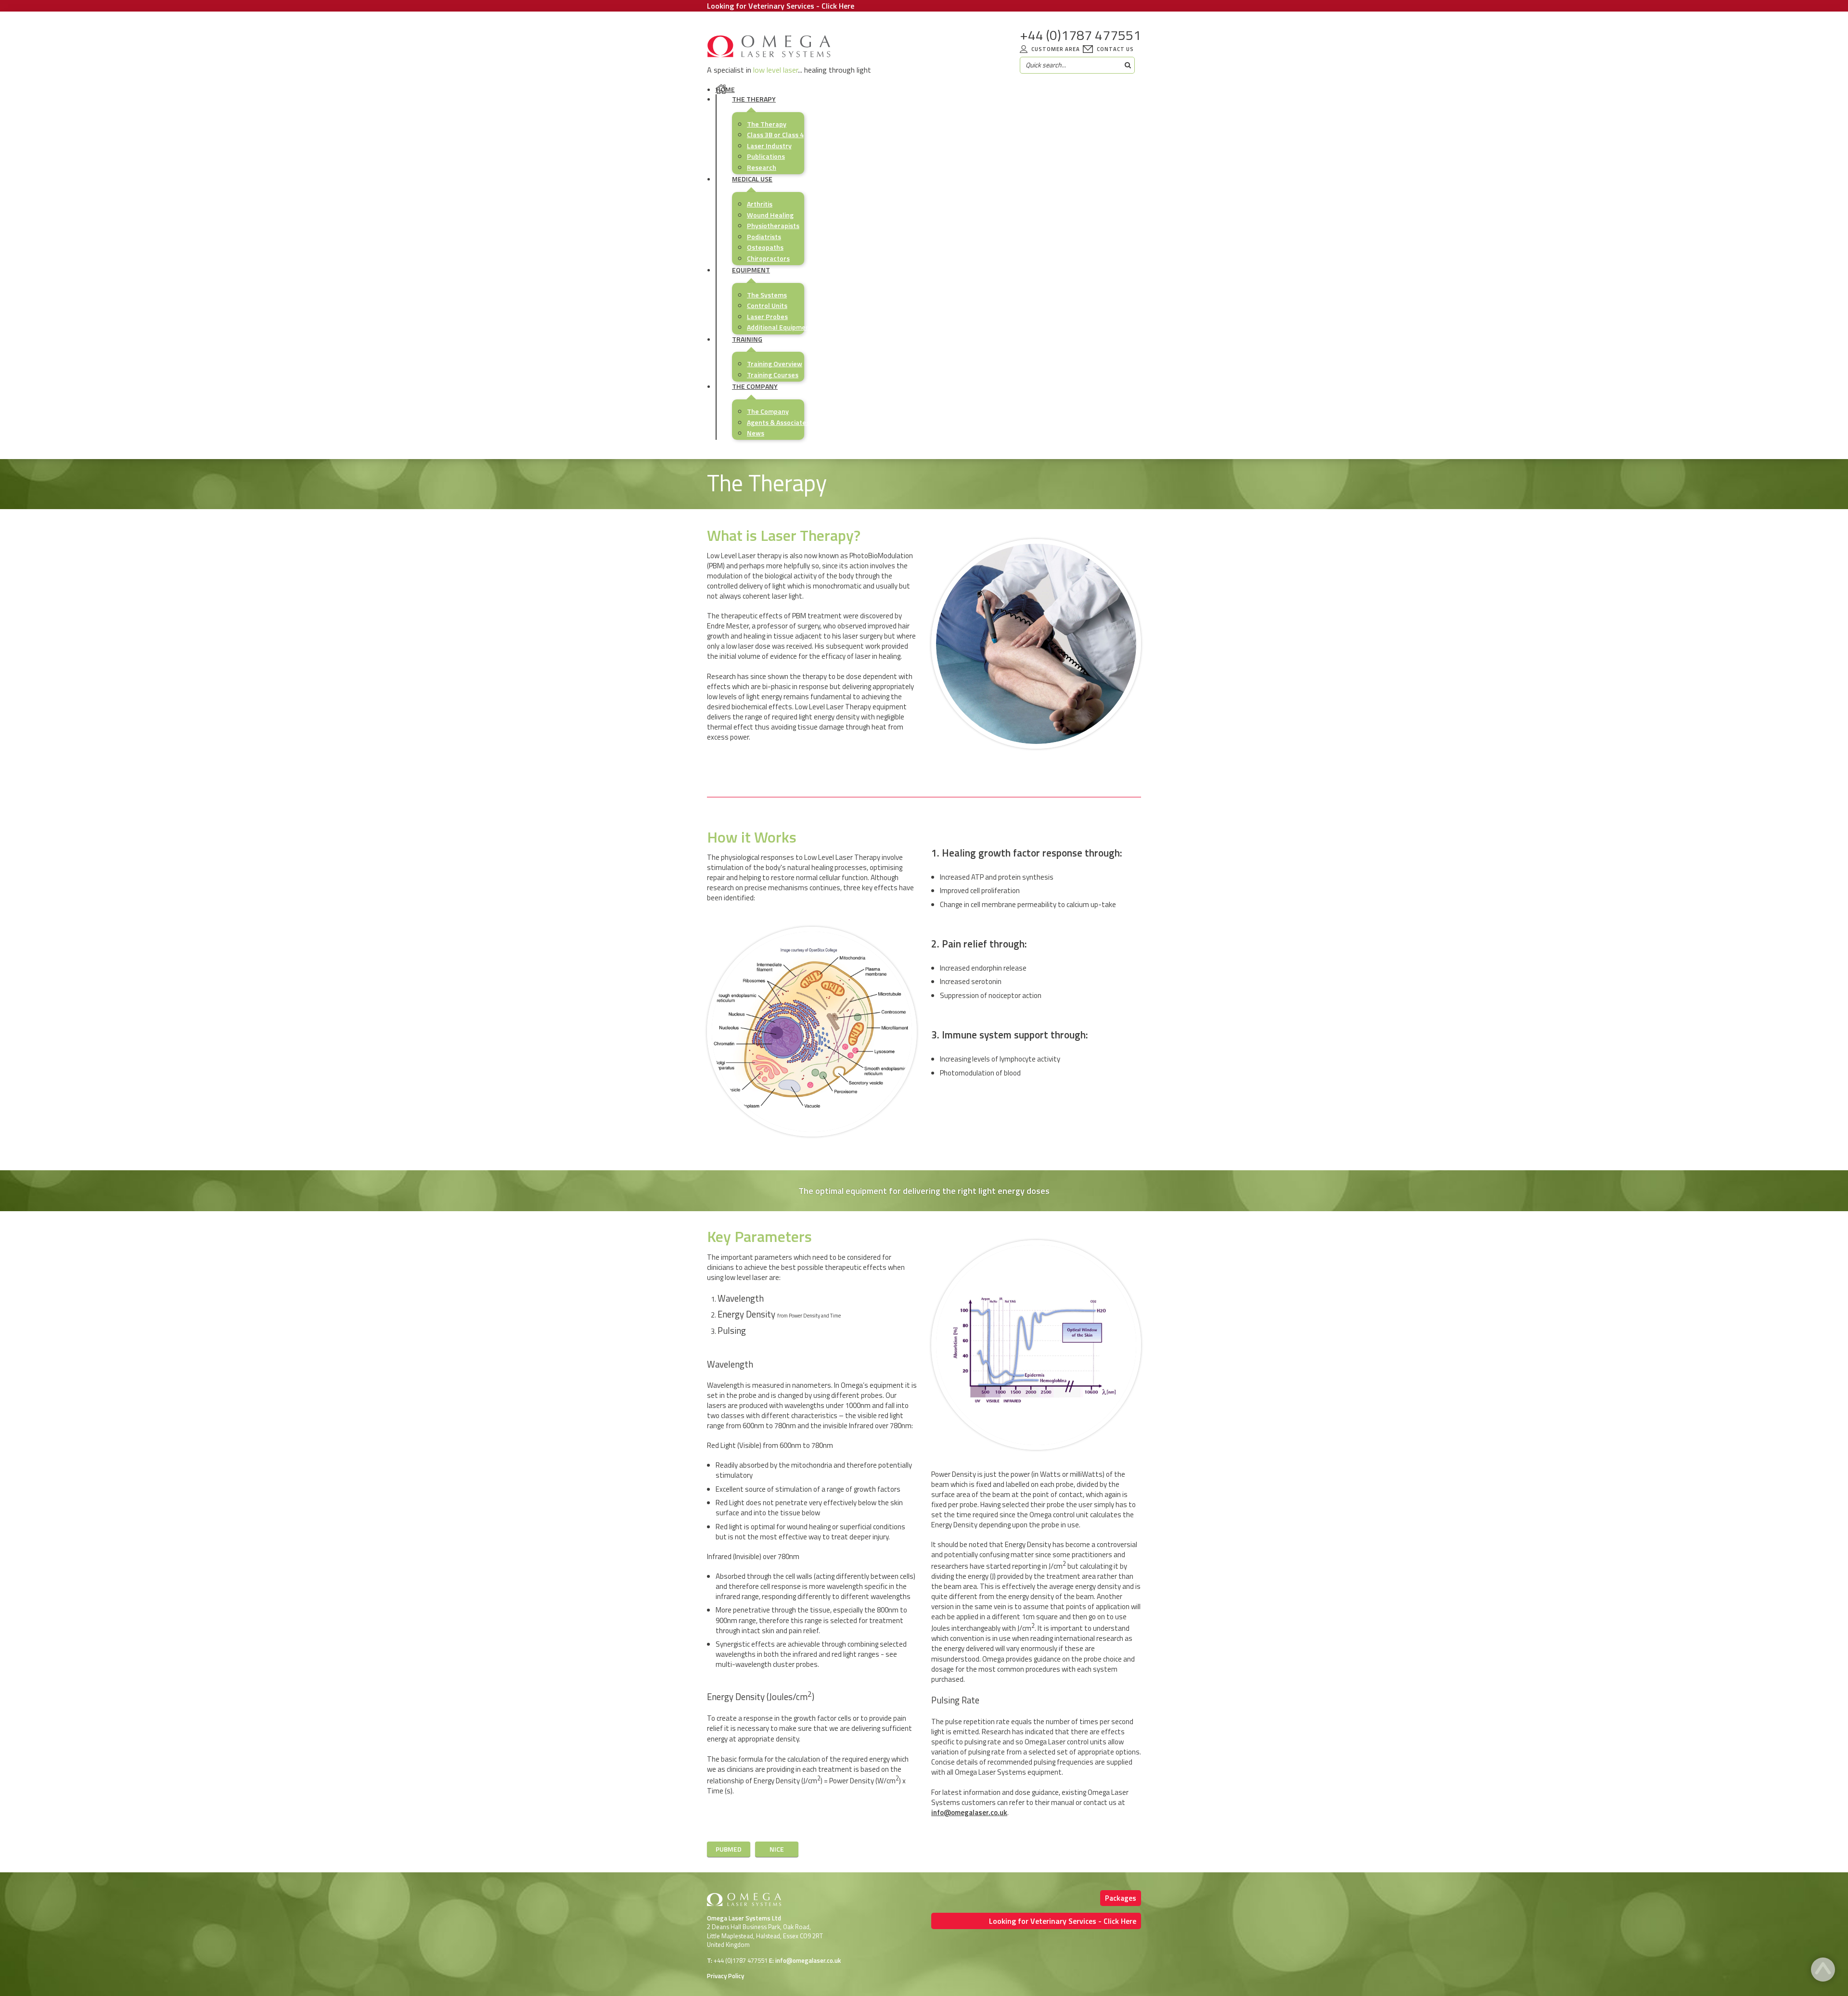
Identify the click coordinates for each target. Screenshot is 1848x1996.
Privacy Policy (725, 1976)
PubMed (729, 1849)
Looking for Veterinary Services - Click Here (781, 6)
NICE (777, 1849)
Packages (1121, 1898)
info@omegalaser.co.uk (969, 1812)
